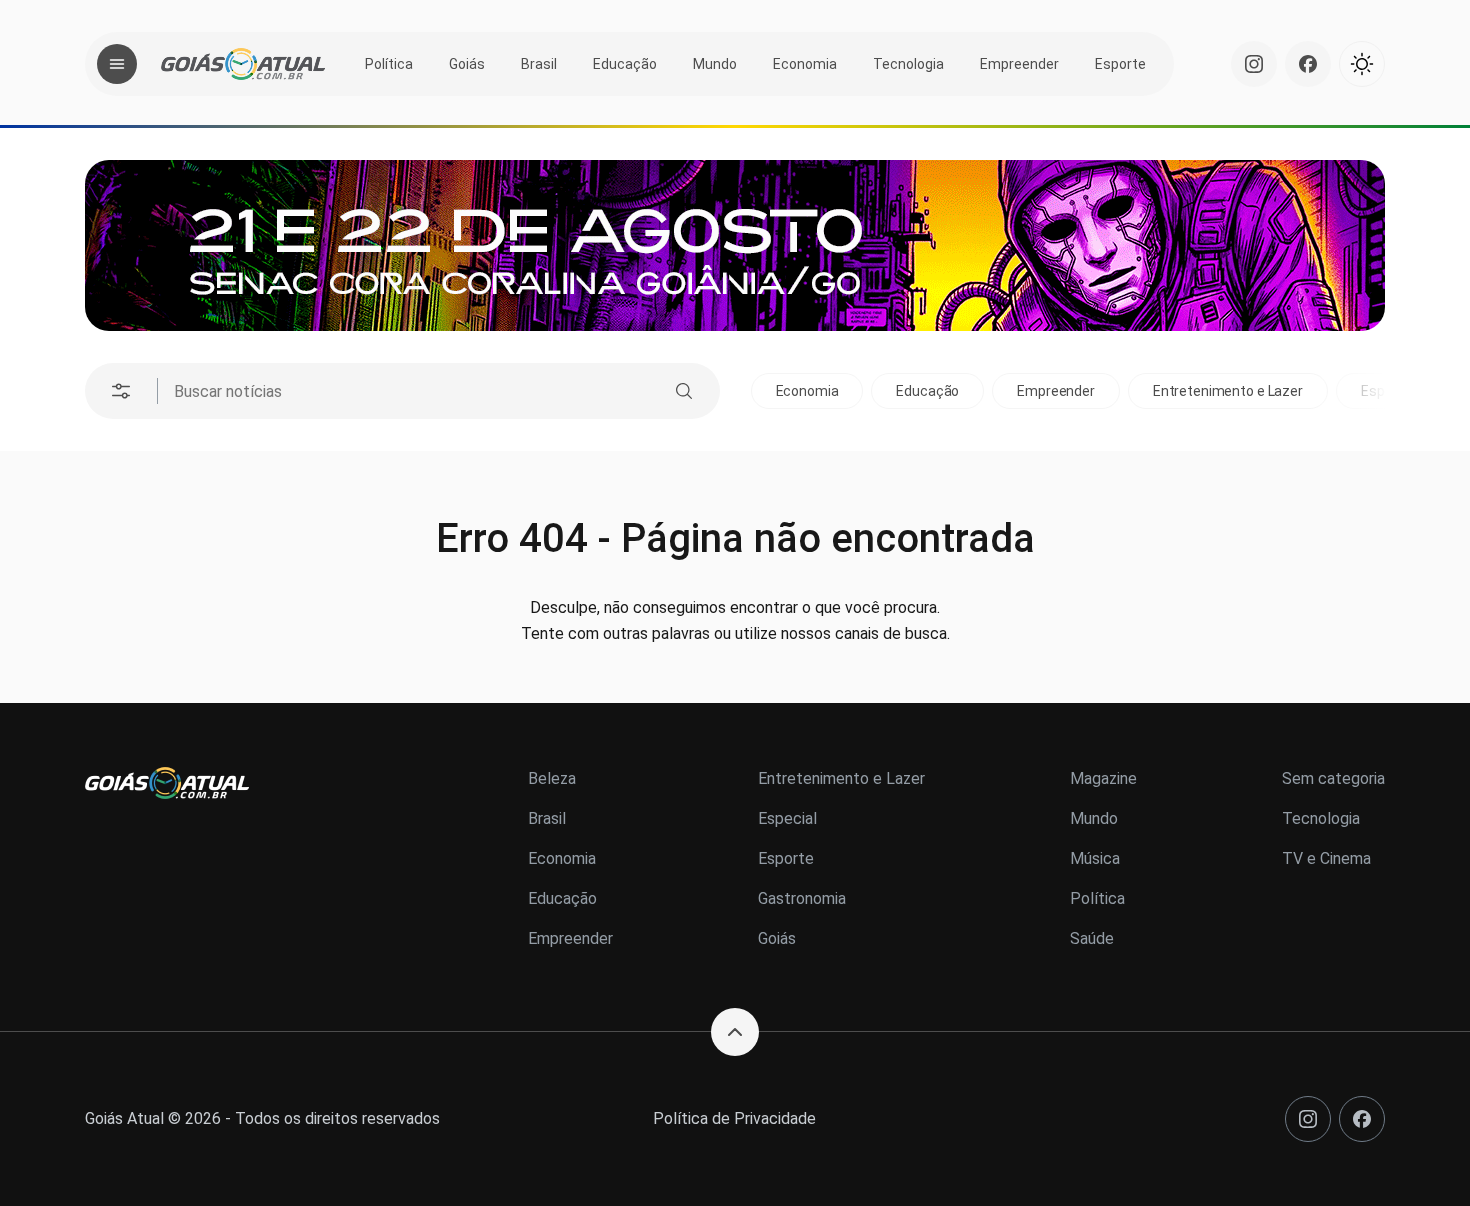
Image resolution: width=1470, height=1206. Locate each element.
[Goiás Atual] (243, 64)
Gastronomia (802, 898)
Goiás (467, 64)
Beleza (552, 778)
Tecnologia (908, 64)
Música (1095, 858)
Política (389, 64)
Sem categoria (1333, 778)
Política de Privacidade (734, 1118)
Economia (805, 64)
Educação (625, 64)
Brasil (539, 64)
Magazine (1103, 778)
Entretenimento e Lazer (1228, 391)
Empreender (1019, 64)
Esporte (1120, 64)
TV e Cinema (1326, 858)
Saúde (1092, 938)
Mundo (715, 64)
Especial (787, 818)
